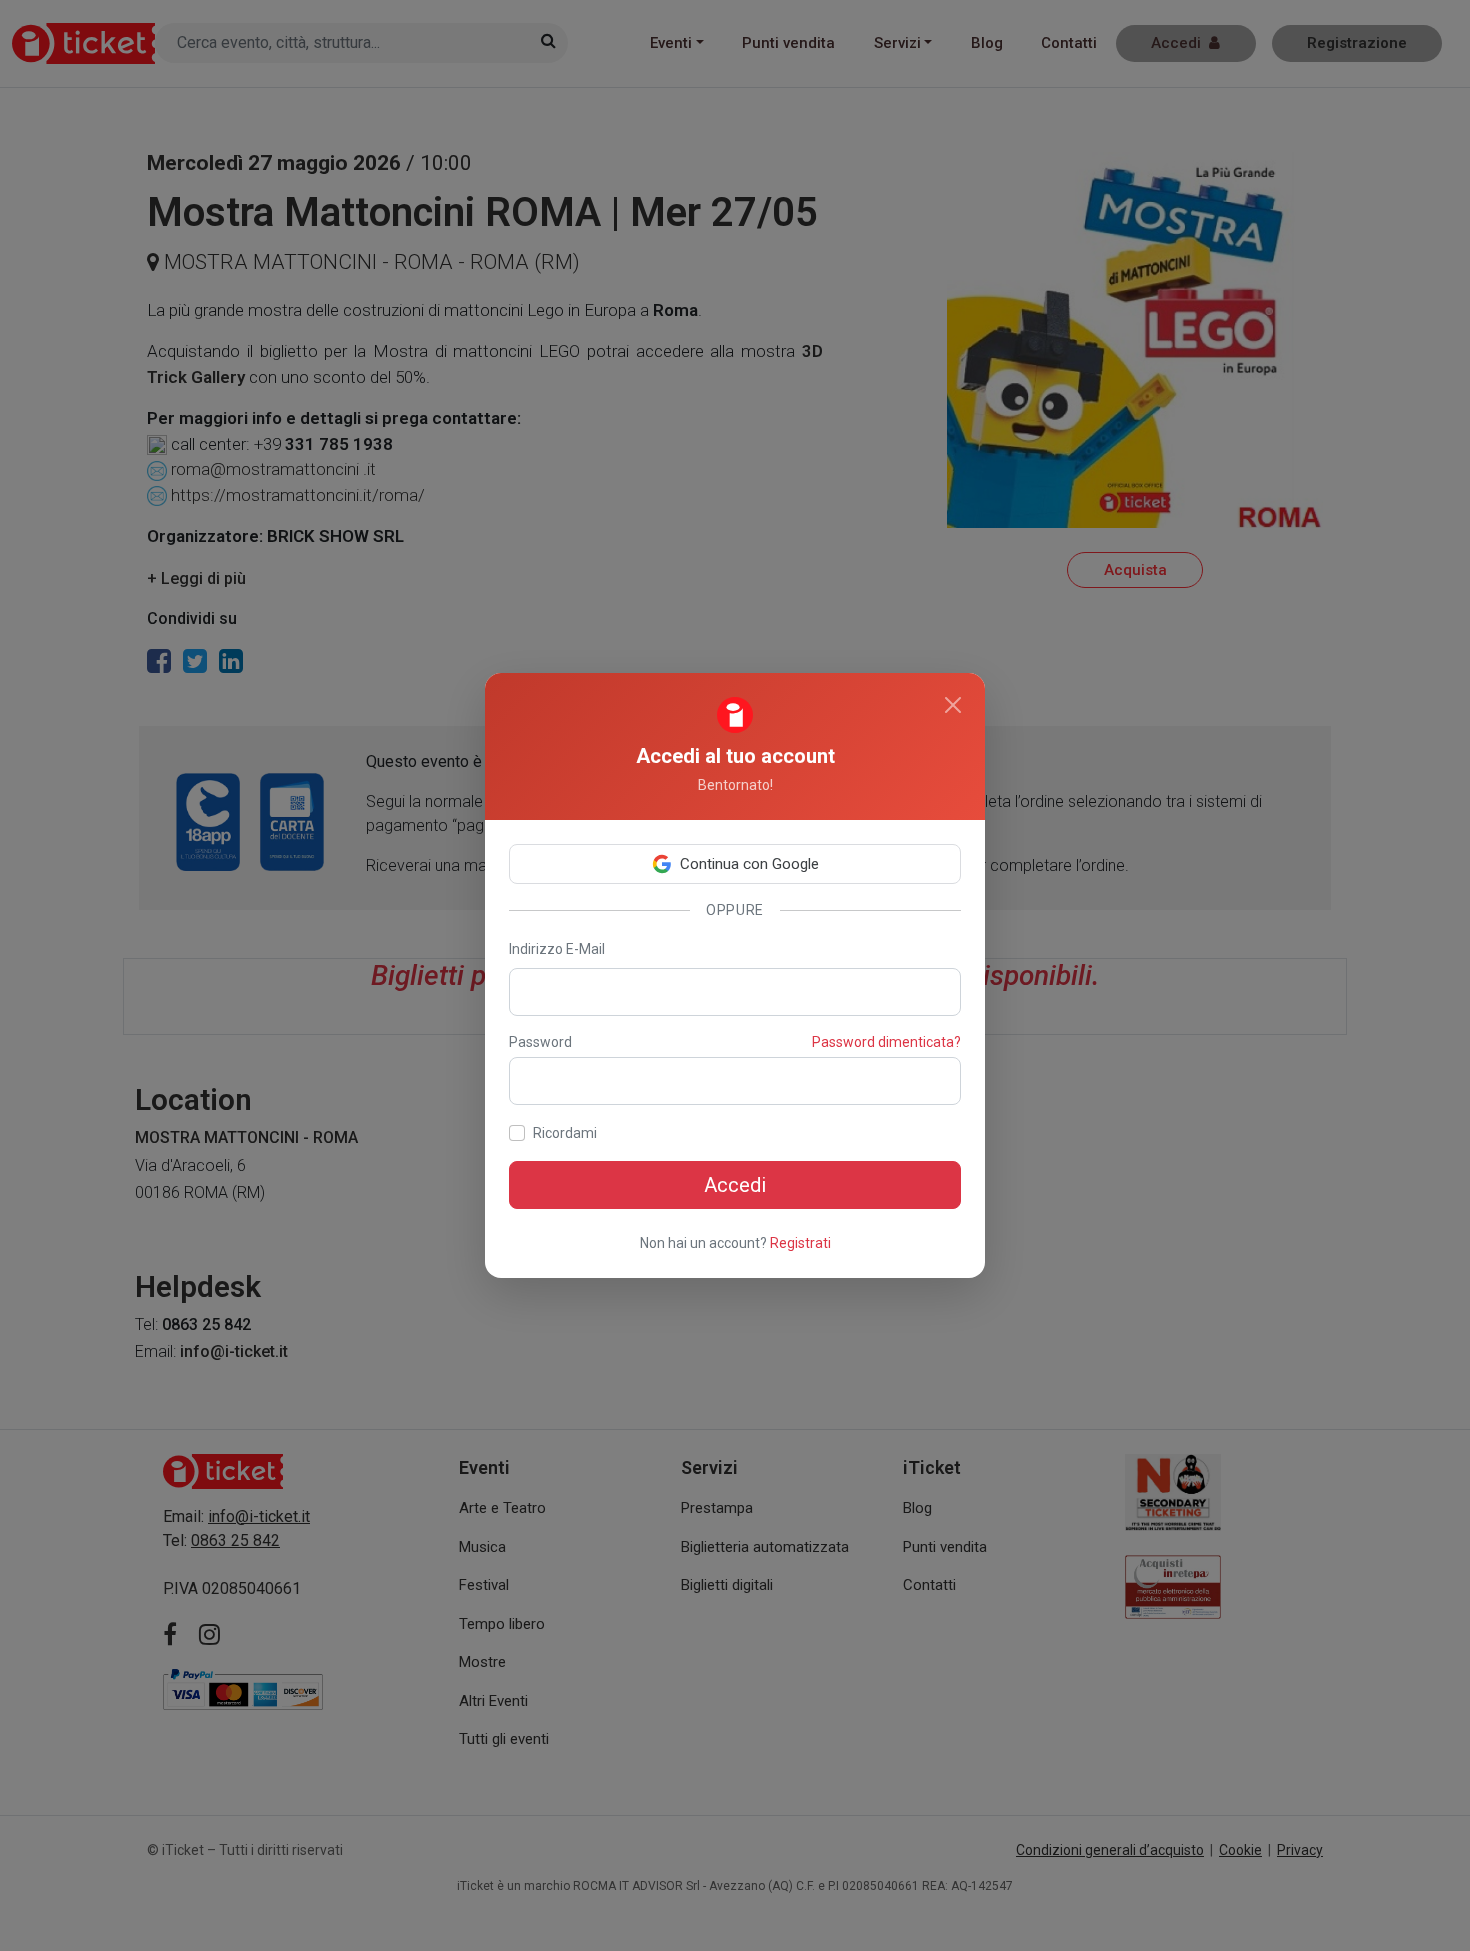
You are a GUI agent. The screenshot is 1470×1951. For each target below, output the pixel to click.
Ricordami (565, 1133)
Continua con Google (749, 864)
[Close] (953, 705)
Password (540, 1042)
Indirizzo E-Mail (557, 949)
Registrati (800, 1243)
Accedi (735, 1185)
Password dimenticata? (886, 1042)
